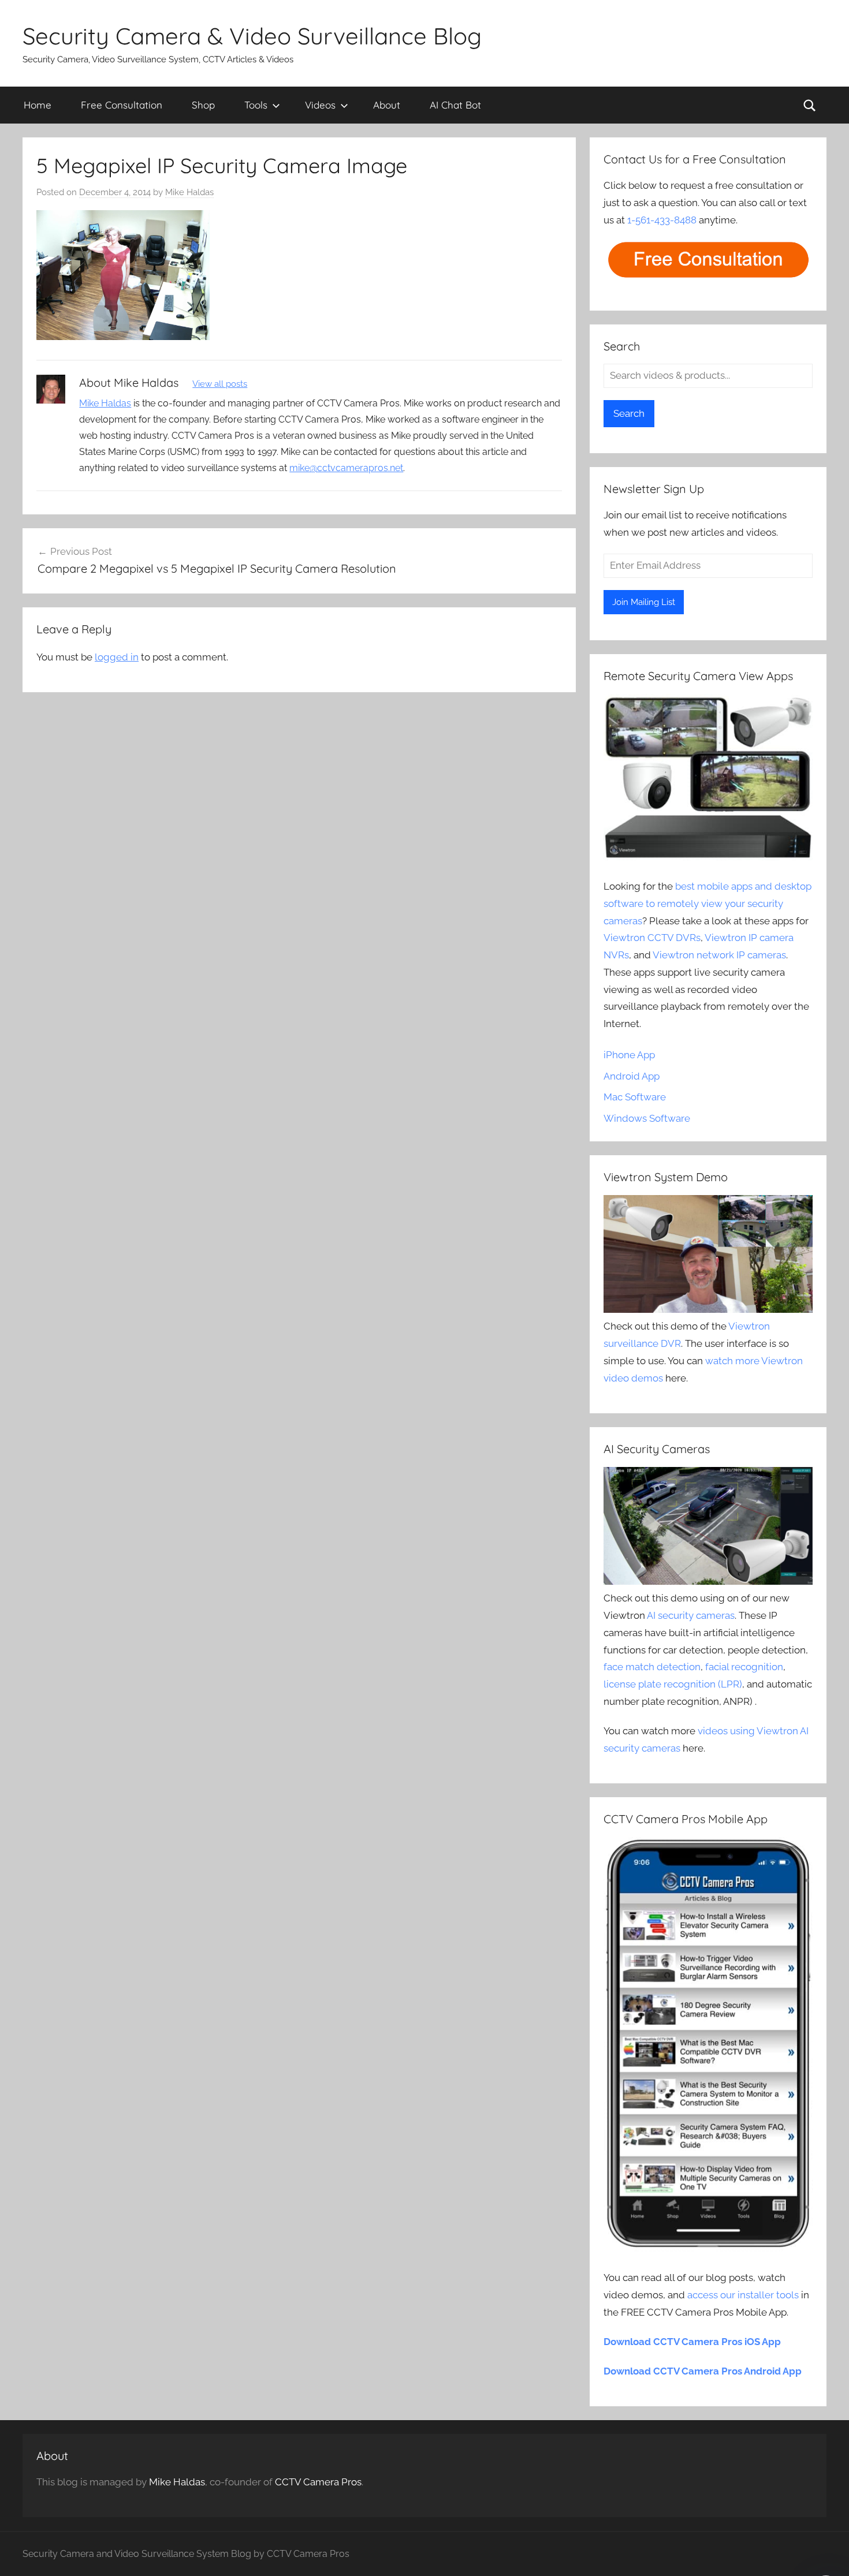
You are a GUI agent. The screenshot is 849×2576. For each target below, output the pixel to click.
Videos (320, 105)
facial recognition (744, 1667)
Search (629, 413)
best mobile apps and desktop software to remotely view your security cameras (707, 904)
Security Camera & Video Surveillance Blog (252, 36)
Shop (203, 105)
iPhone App (629, 1055)
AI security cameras (691, 1615)
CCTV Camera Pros (318, 2482)
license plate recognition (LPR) (673, 1684)
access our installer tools (743, 2295)
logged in (117, 657)
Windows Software (647, 1118)
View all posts (220, 384)
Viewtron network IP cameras (719, 955)
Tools (256, 105)
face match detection (652, 1667)
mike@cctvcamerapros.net (346, 468)
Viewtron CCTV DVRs (652, 938)
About (387, 105)
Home (38, 105)
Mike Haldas (189, 192)
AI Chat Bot (455, 105)
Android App (632, 1076)
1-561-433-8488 (662, 220)
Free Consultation (122, 105)
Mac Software (635, 1097)
